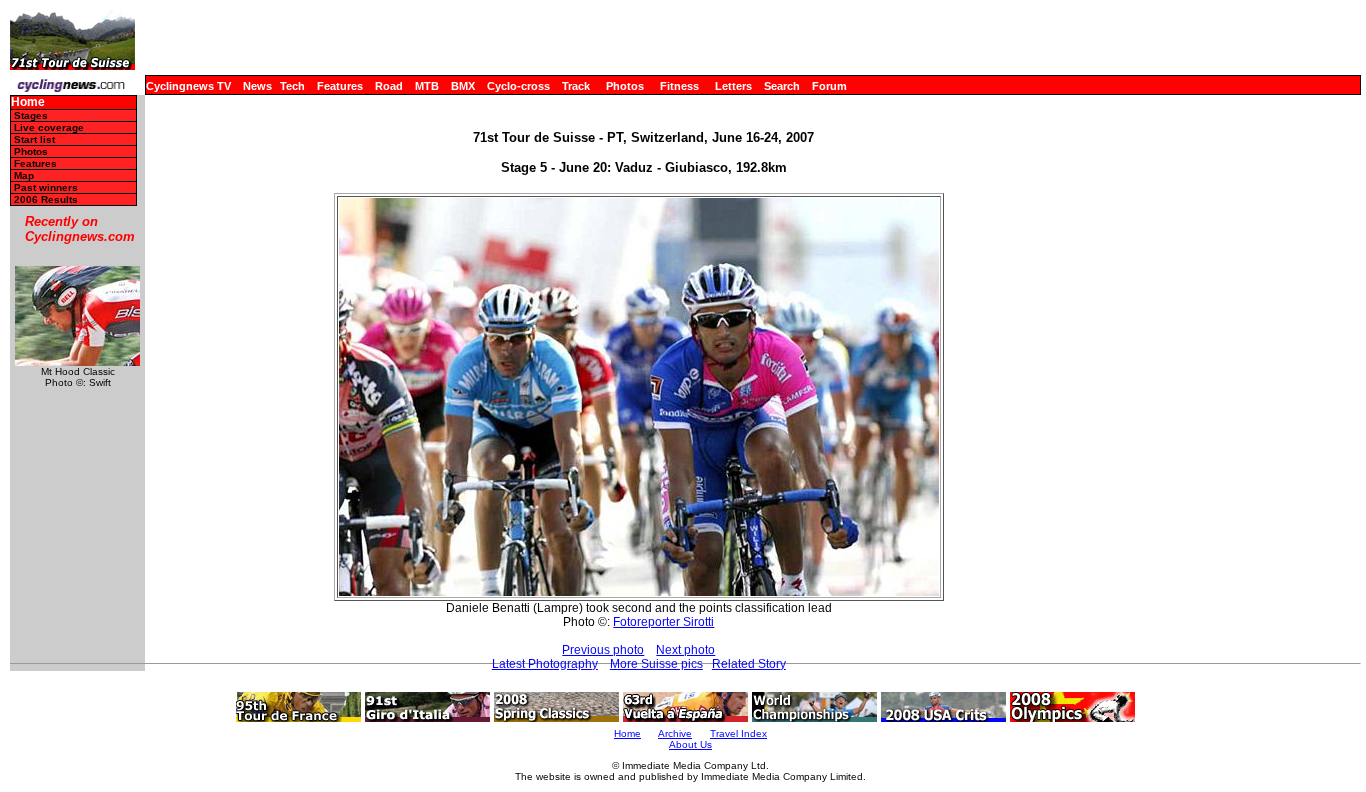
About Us (690, 744)
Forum (829, 86)
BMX (463, 86)
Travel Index (738, 733)
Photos (625, 86)
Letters (733, 86)
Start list (34, 139)
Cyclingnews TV (188, 86)
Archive (675, 733)
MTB (427, 86)
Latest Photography (545, 664)
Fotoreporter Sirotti (663, 622)
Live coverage (49, 127)
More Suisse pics (656, 664)
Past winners (46, 187)
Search (782, 86)
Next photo (685, 650)
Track (576, 86)
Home (28, 102)
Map (24, 175)
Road (389, 86)
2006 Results (46, 199)
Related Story (749, 664)
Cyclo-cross (518, 86)
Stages (31, 115)
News (257, 86)
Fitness (679, 86)
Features (340, 86)
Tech (292, 86)
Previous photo (603, 650)
